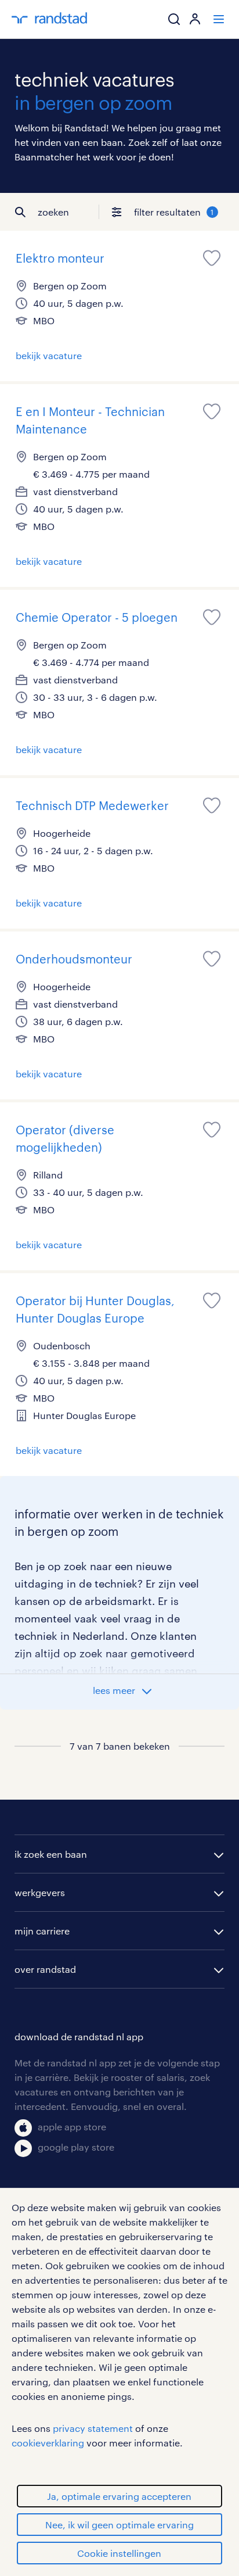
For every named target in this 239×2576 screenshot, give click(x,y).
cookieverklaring (48, 2443)
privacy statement (93, 2428)
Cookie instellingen (119, 2553)
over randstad (45, 1969)
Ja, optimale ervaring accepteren (119, 2496)
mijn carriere (42, 1931)
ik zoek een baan (51, 1854)
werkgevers (40, 1892)
